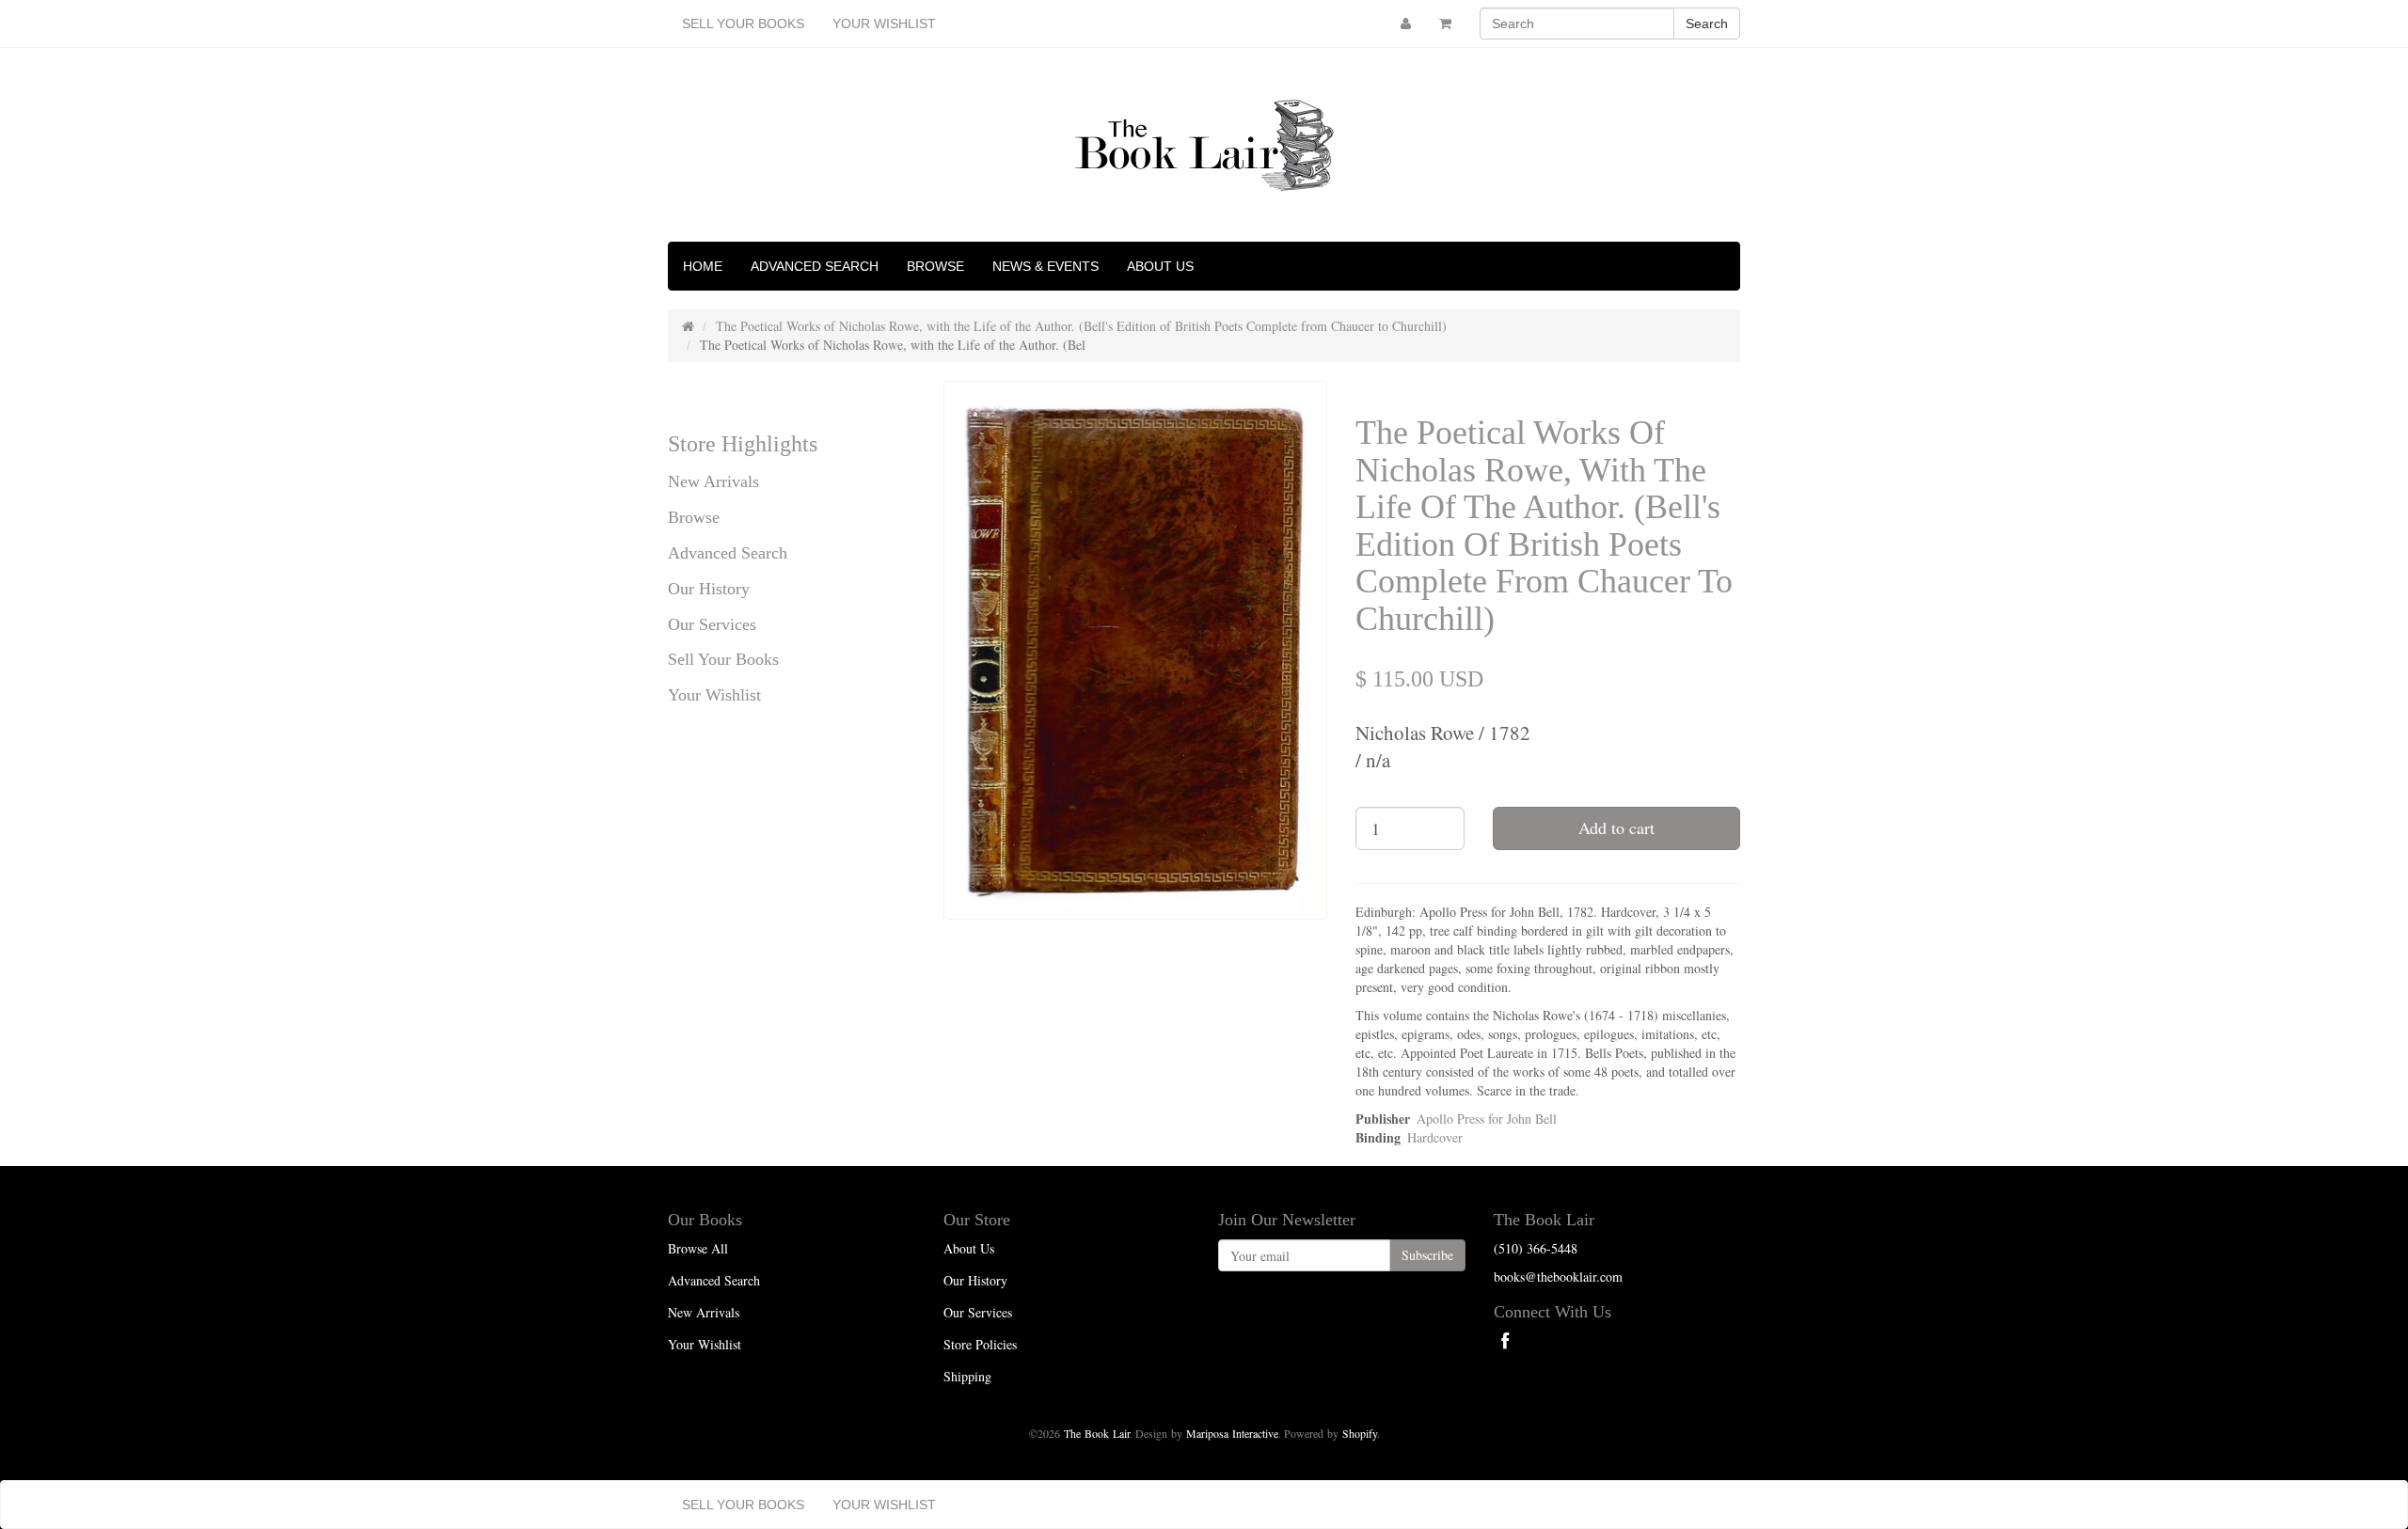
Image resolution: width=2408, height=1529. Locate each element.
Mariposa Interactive (1232, 1433)
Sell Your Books (743, 24)
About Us (1160, 266)
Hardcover (1435, 1137)
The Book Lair (1097, 1433)
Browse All (698, 1248)
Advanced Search (815, 266)
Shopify (1360, 1433)
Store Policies (980, 1344)
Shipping (967, 1376)
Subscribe (1427, 1255)
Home (703, 266)
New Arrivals (713, 481)
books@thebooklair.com (1558, 1277)
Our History (709, 589)
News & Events (1046, 266)
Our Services (712, 624)
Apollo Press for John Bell (1487, 1119)
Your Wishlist (884, 24)
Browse (935, 266)
